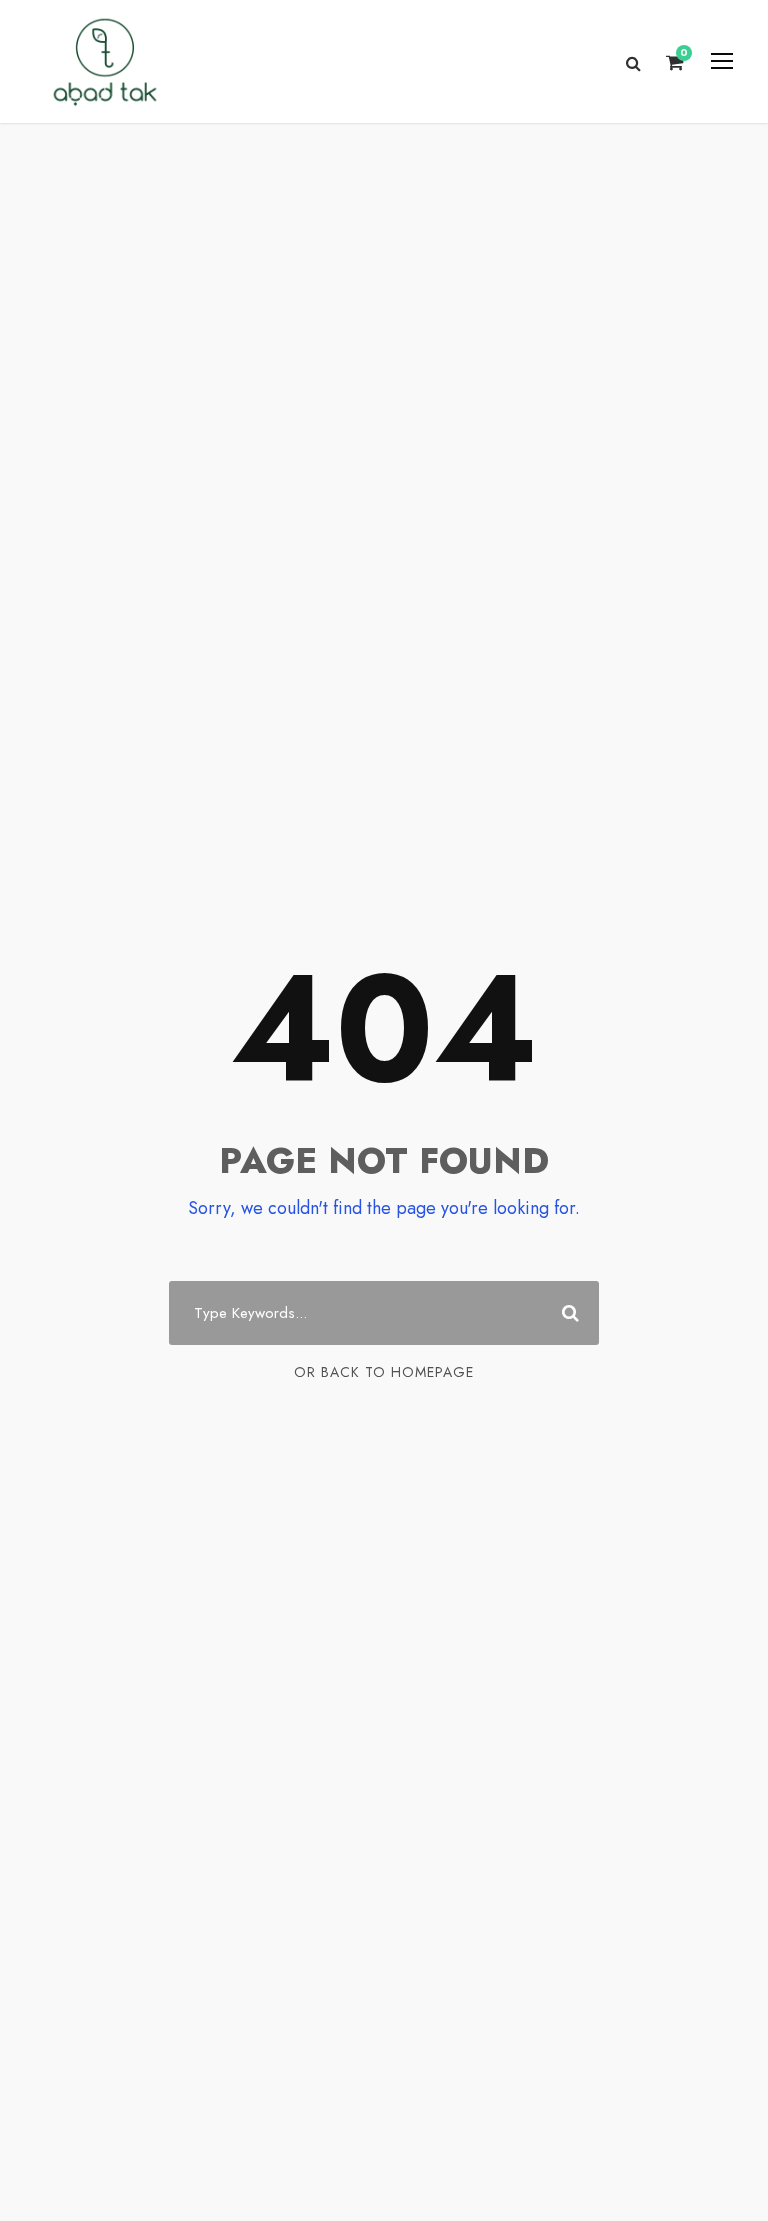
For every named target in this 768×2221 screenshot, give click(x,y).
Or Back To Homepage (384, 1372)
